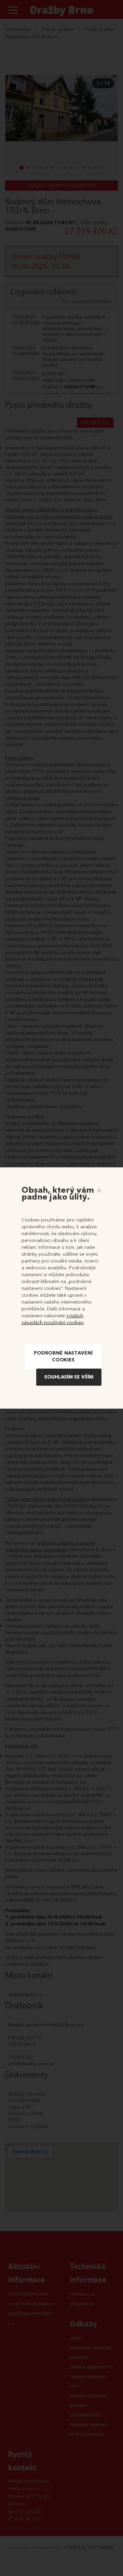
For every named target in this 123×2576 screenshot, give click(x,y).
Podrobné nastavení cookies (63, 1356)
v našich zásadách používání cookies (53, 1319)
